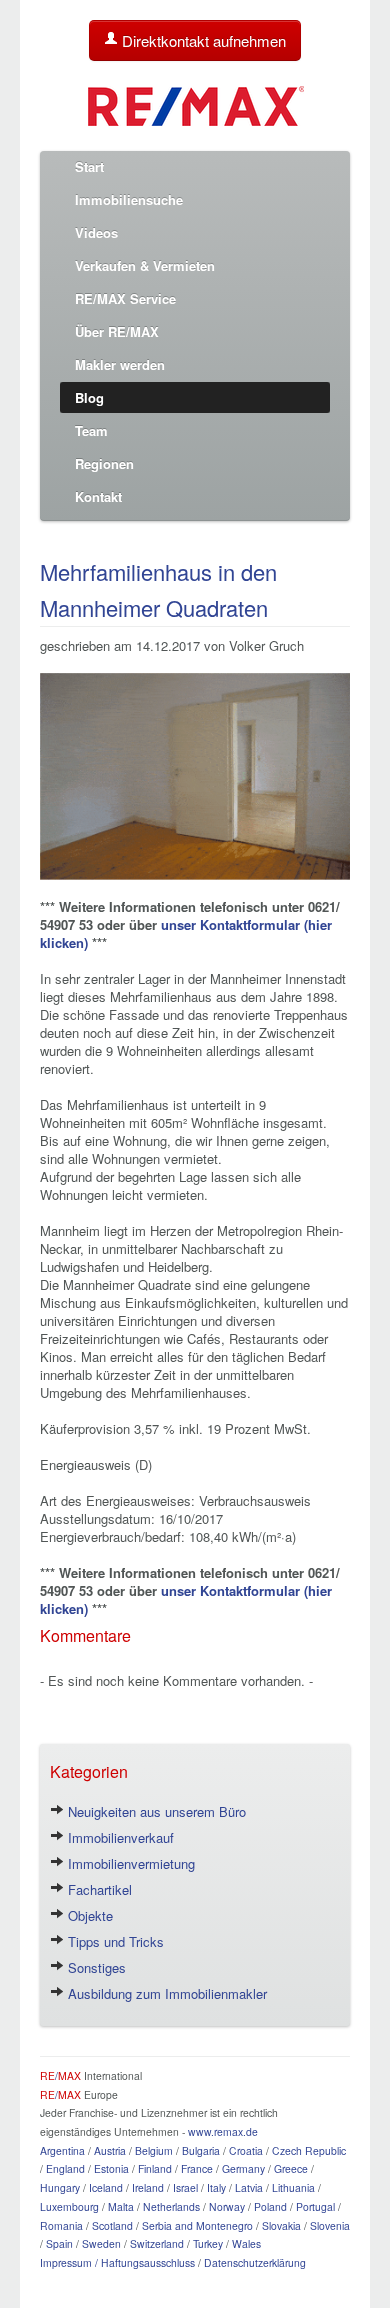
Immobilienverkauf (119, 1837)
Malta (121, 2206)
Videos (96, 232)
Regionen (104, 463)
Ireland (148, 2187)
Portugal (315, 2206)
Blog (89, 397)
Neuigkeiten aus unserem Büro (155, 1811)
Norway (227, 2206)
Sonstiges (95, 1967)
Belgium (154, 2150)
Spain (59, 2243)
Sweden (101, 2243)
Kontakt (98, 496)
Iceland (106, 2187)
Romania (61, 2225)
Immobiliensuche (129, 199)
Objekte (88, 1915)
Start (89, 166)
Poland (270, 2206)
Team (91, 430)
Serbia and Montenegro (197, 2225)
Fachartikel (98, 1889)
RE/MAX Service (125, 298)
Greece (291, 2168)
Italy (216, 2187)
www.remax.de (223, 2131)
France (197, 2168)
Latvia (249, 2187)
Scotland (112, 2225)
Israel (185, 2187)
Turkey (208, 2243)
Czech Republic (309, 2150)
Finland (155, 2168)
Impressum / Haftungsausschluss (117, 2262)
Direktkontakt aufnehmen (202, 40)
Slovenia (330, 2225)
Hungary (60, 2187)
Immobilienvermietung (129, 1863)
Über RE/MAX (117, 331)
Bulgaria (201, 2150)
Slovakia (281, 2225)
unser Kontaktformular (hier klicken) (186, 933)
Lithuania (293, 2187)
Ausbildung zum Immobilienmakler (165, 1993)
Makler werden (120, 364)
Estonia (111, 2168)
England (65, 2168)
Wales (246, 2243)
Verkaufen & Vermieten (145, 265)
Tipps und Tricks (114, 1941)
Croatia (246, 2150)
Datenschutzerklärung (255, 2262)
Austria (110, 2150)
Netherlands (171, 2206)
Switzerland (157, 2243)
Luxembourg (69, 2206)
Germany (243, 2168)
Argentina (62, 2150)
